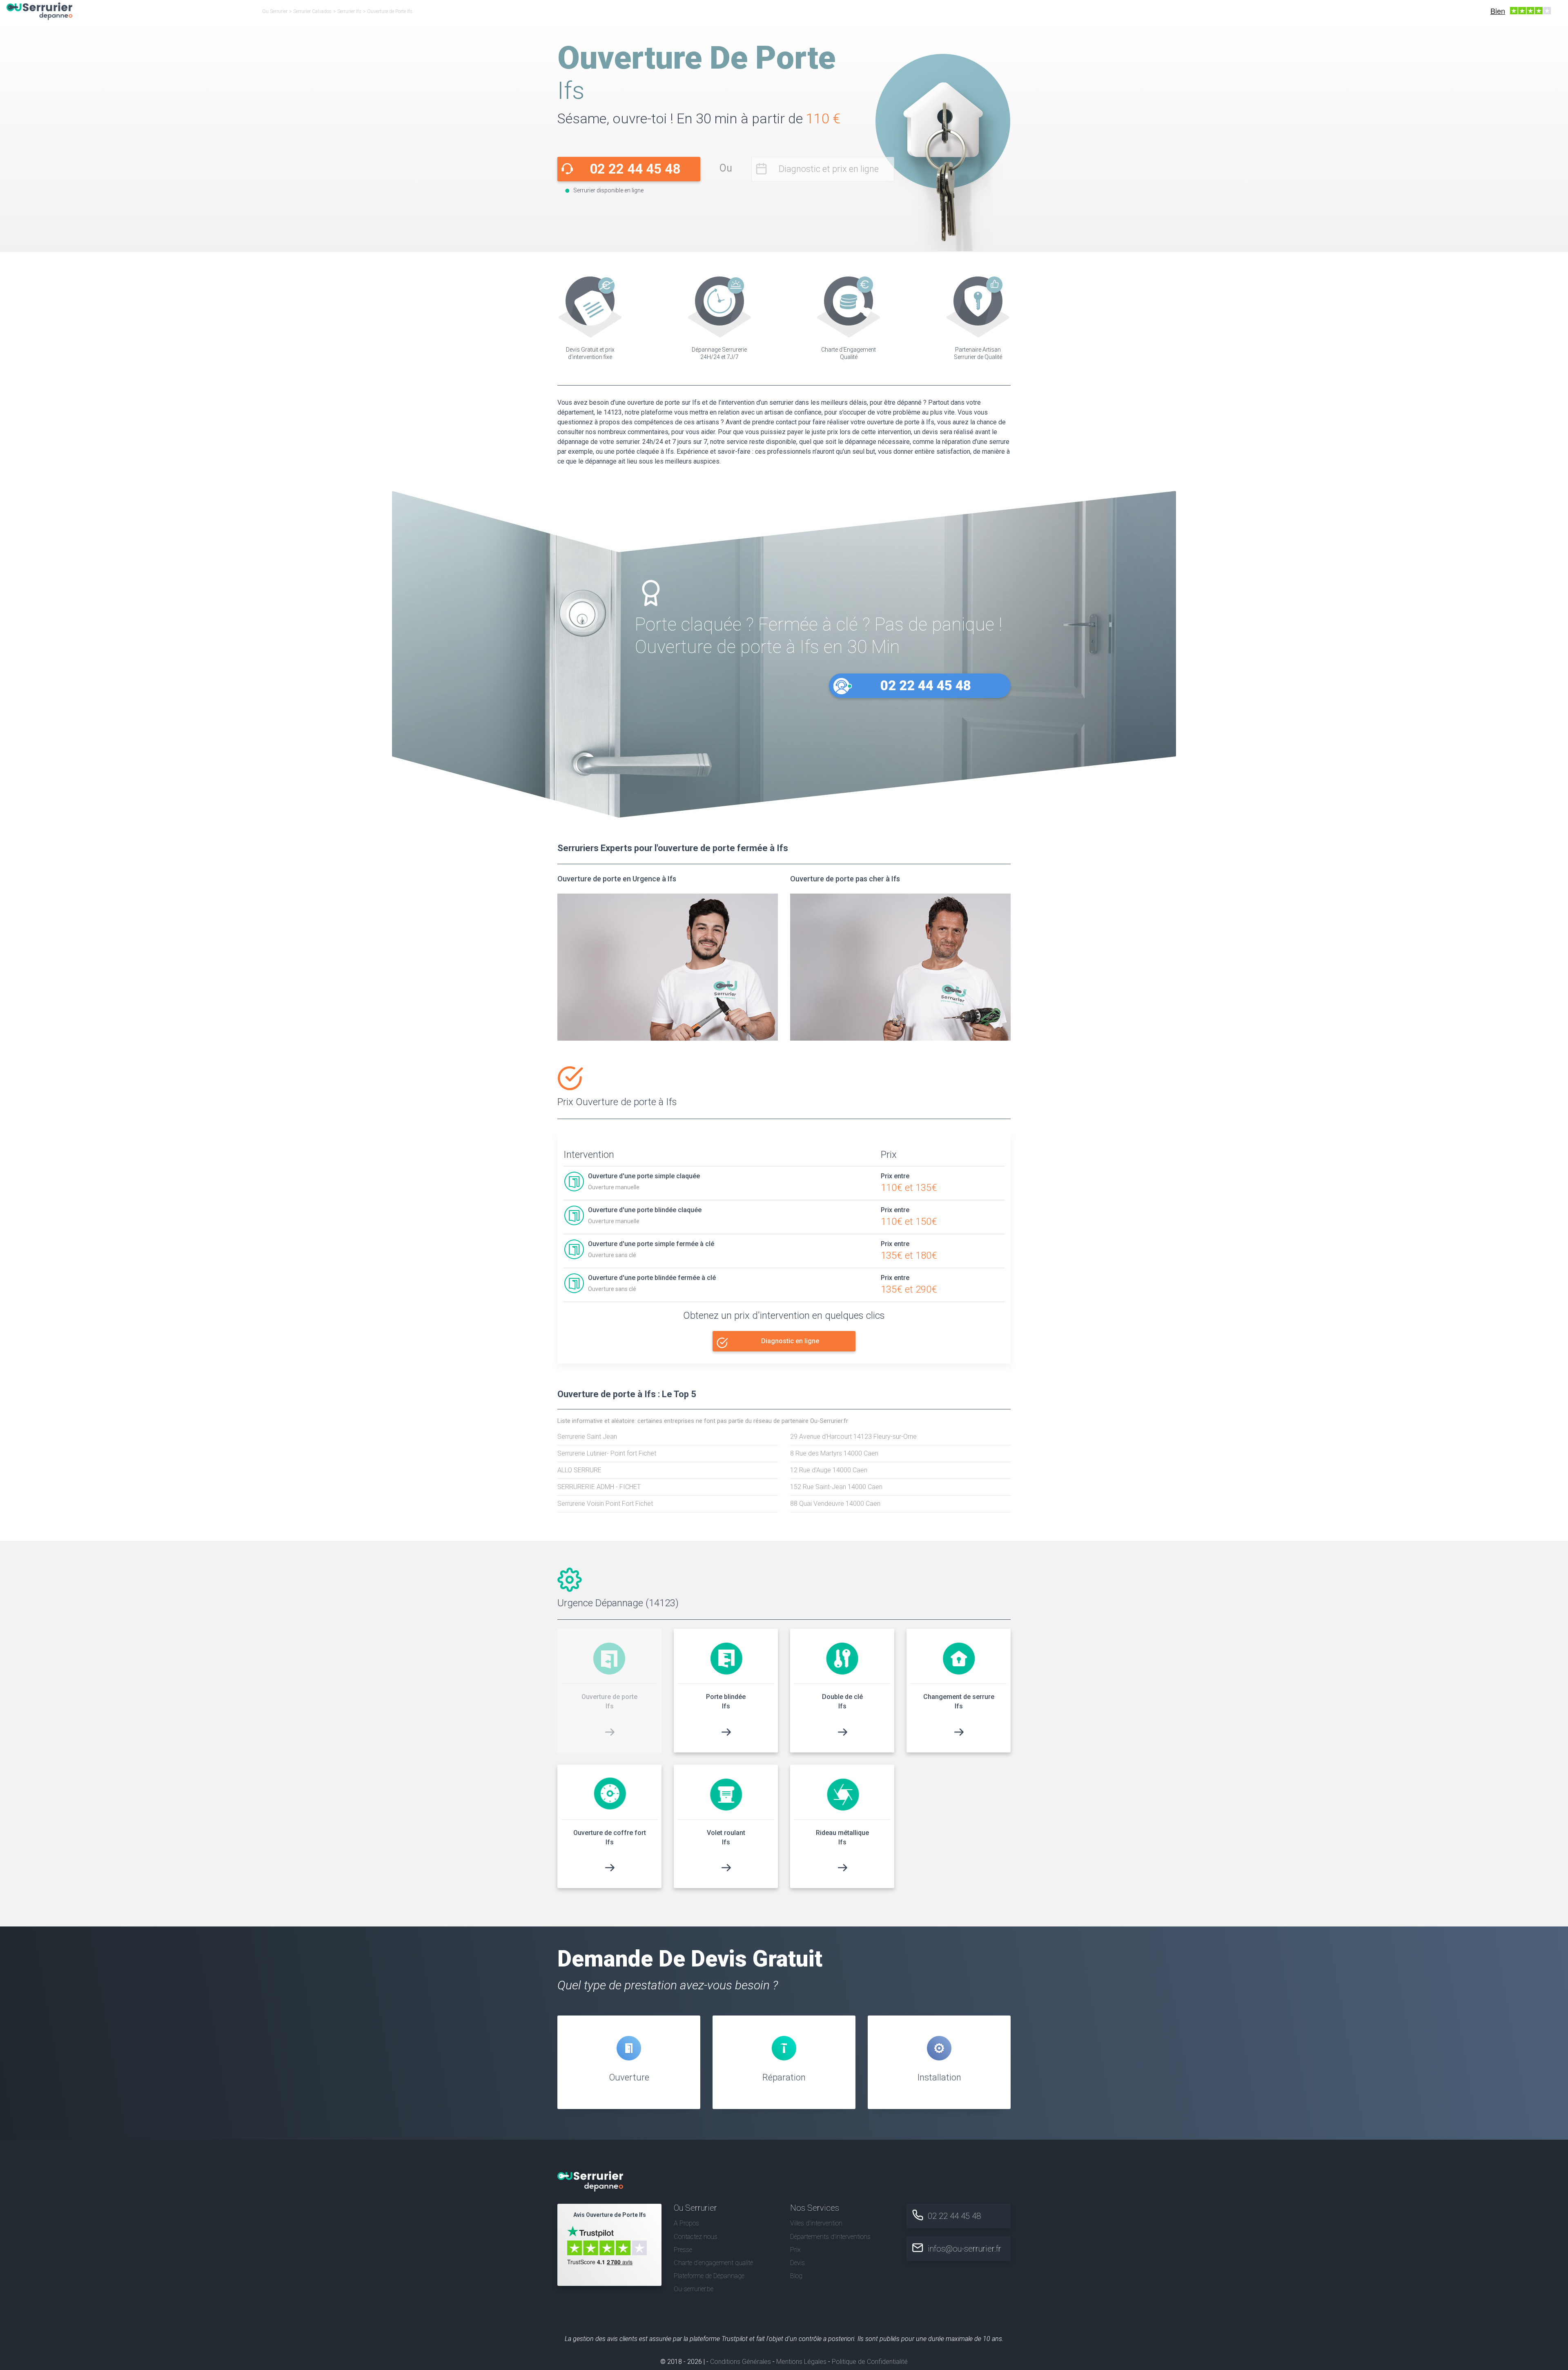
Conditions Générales (741, 2362)
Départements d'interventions (830, 2237)
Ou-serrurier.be (694, 2289)
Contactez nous (696, 2237)
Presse (683, 2250)
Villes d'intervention (816, 2223)
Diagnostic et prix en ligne (829, 169)
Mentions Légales (801, 2362)
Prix (795, 2250)
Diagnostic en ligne (790, 1341)
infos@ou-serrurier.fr (964, 2249)
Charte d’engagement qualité (713, 2263)
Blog (796, 2276)
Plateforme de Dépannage (709, 2276)
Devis (797, 2263)
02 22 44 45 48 (635, 169)
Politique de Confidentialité (870, 2362)
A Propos (686, 2223)
